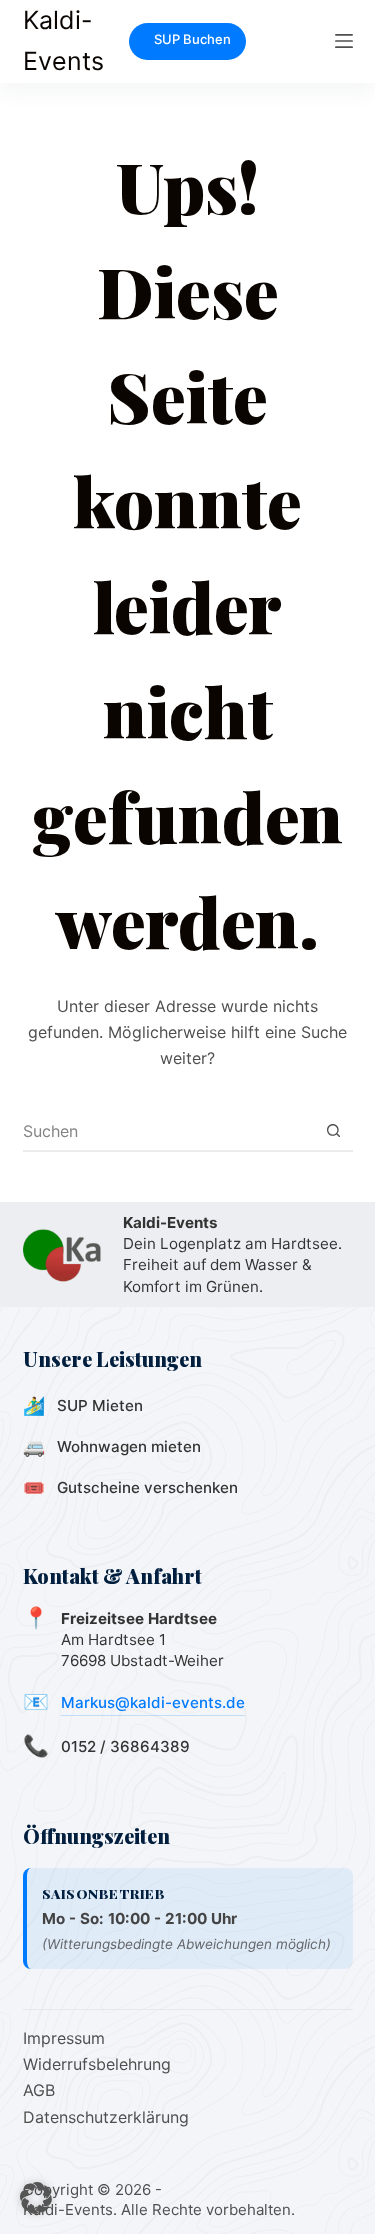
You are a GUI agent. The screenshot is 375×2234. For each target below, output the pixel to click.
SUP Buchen (192, 39)
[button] (36, 2198)
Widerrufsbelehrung (97, 2064)
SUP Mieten (100, 1405)
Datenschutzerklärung (106, 2117)
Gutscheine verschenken (147, 1487)
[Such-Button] (334, 1131)
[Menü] (344, 41)
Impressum (64, 2038)
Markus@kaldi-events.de (153, 1702)
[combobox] (169, 1131)
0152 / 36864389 (125, 1746)
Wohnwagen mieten (129, 1446)
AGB (39, 2090)
